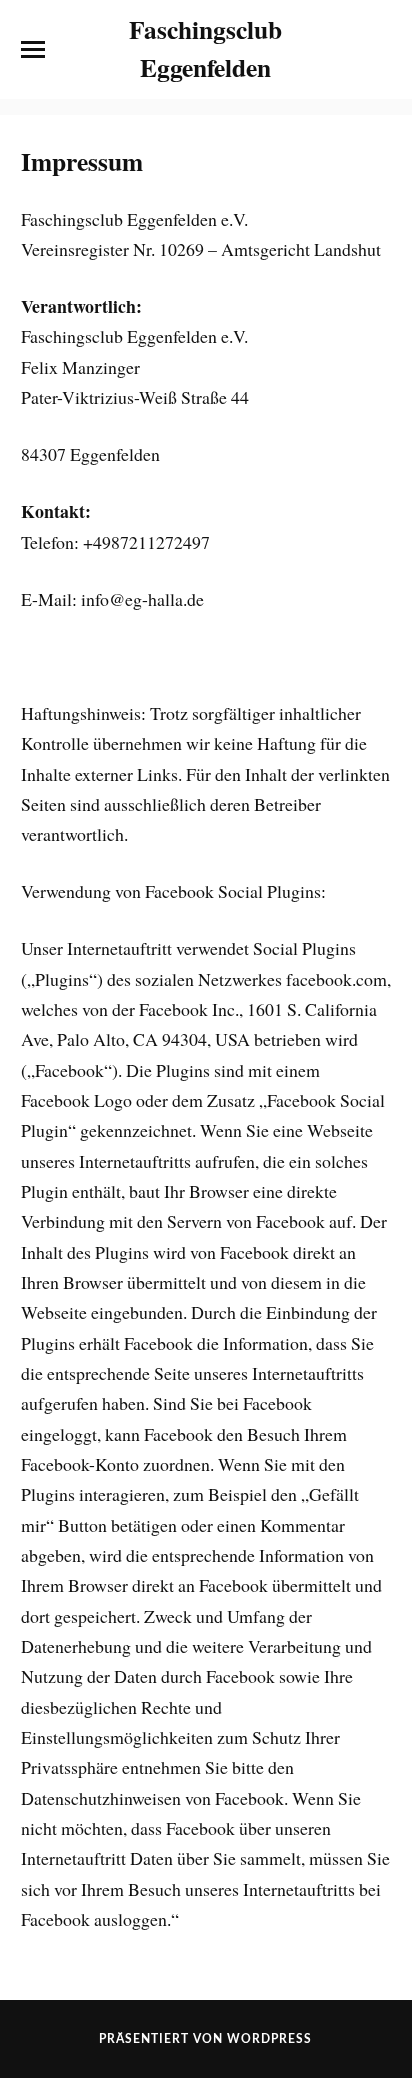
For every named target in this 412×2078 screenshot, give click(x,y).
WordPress (269, 2039)
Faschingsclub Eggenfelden (205, 48)
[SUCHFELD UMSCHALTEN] (379, 50)
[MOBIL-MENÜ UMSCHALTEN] (33, 50)
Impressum (82, 161)
